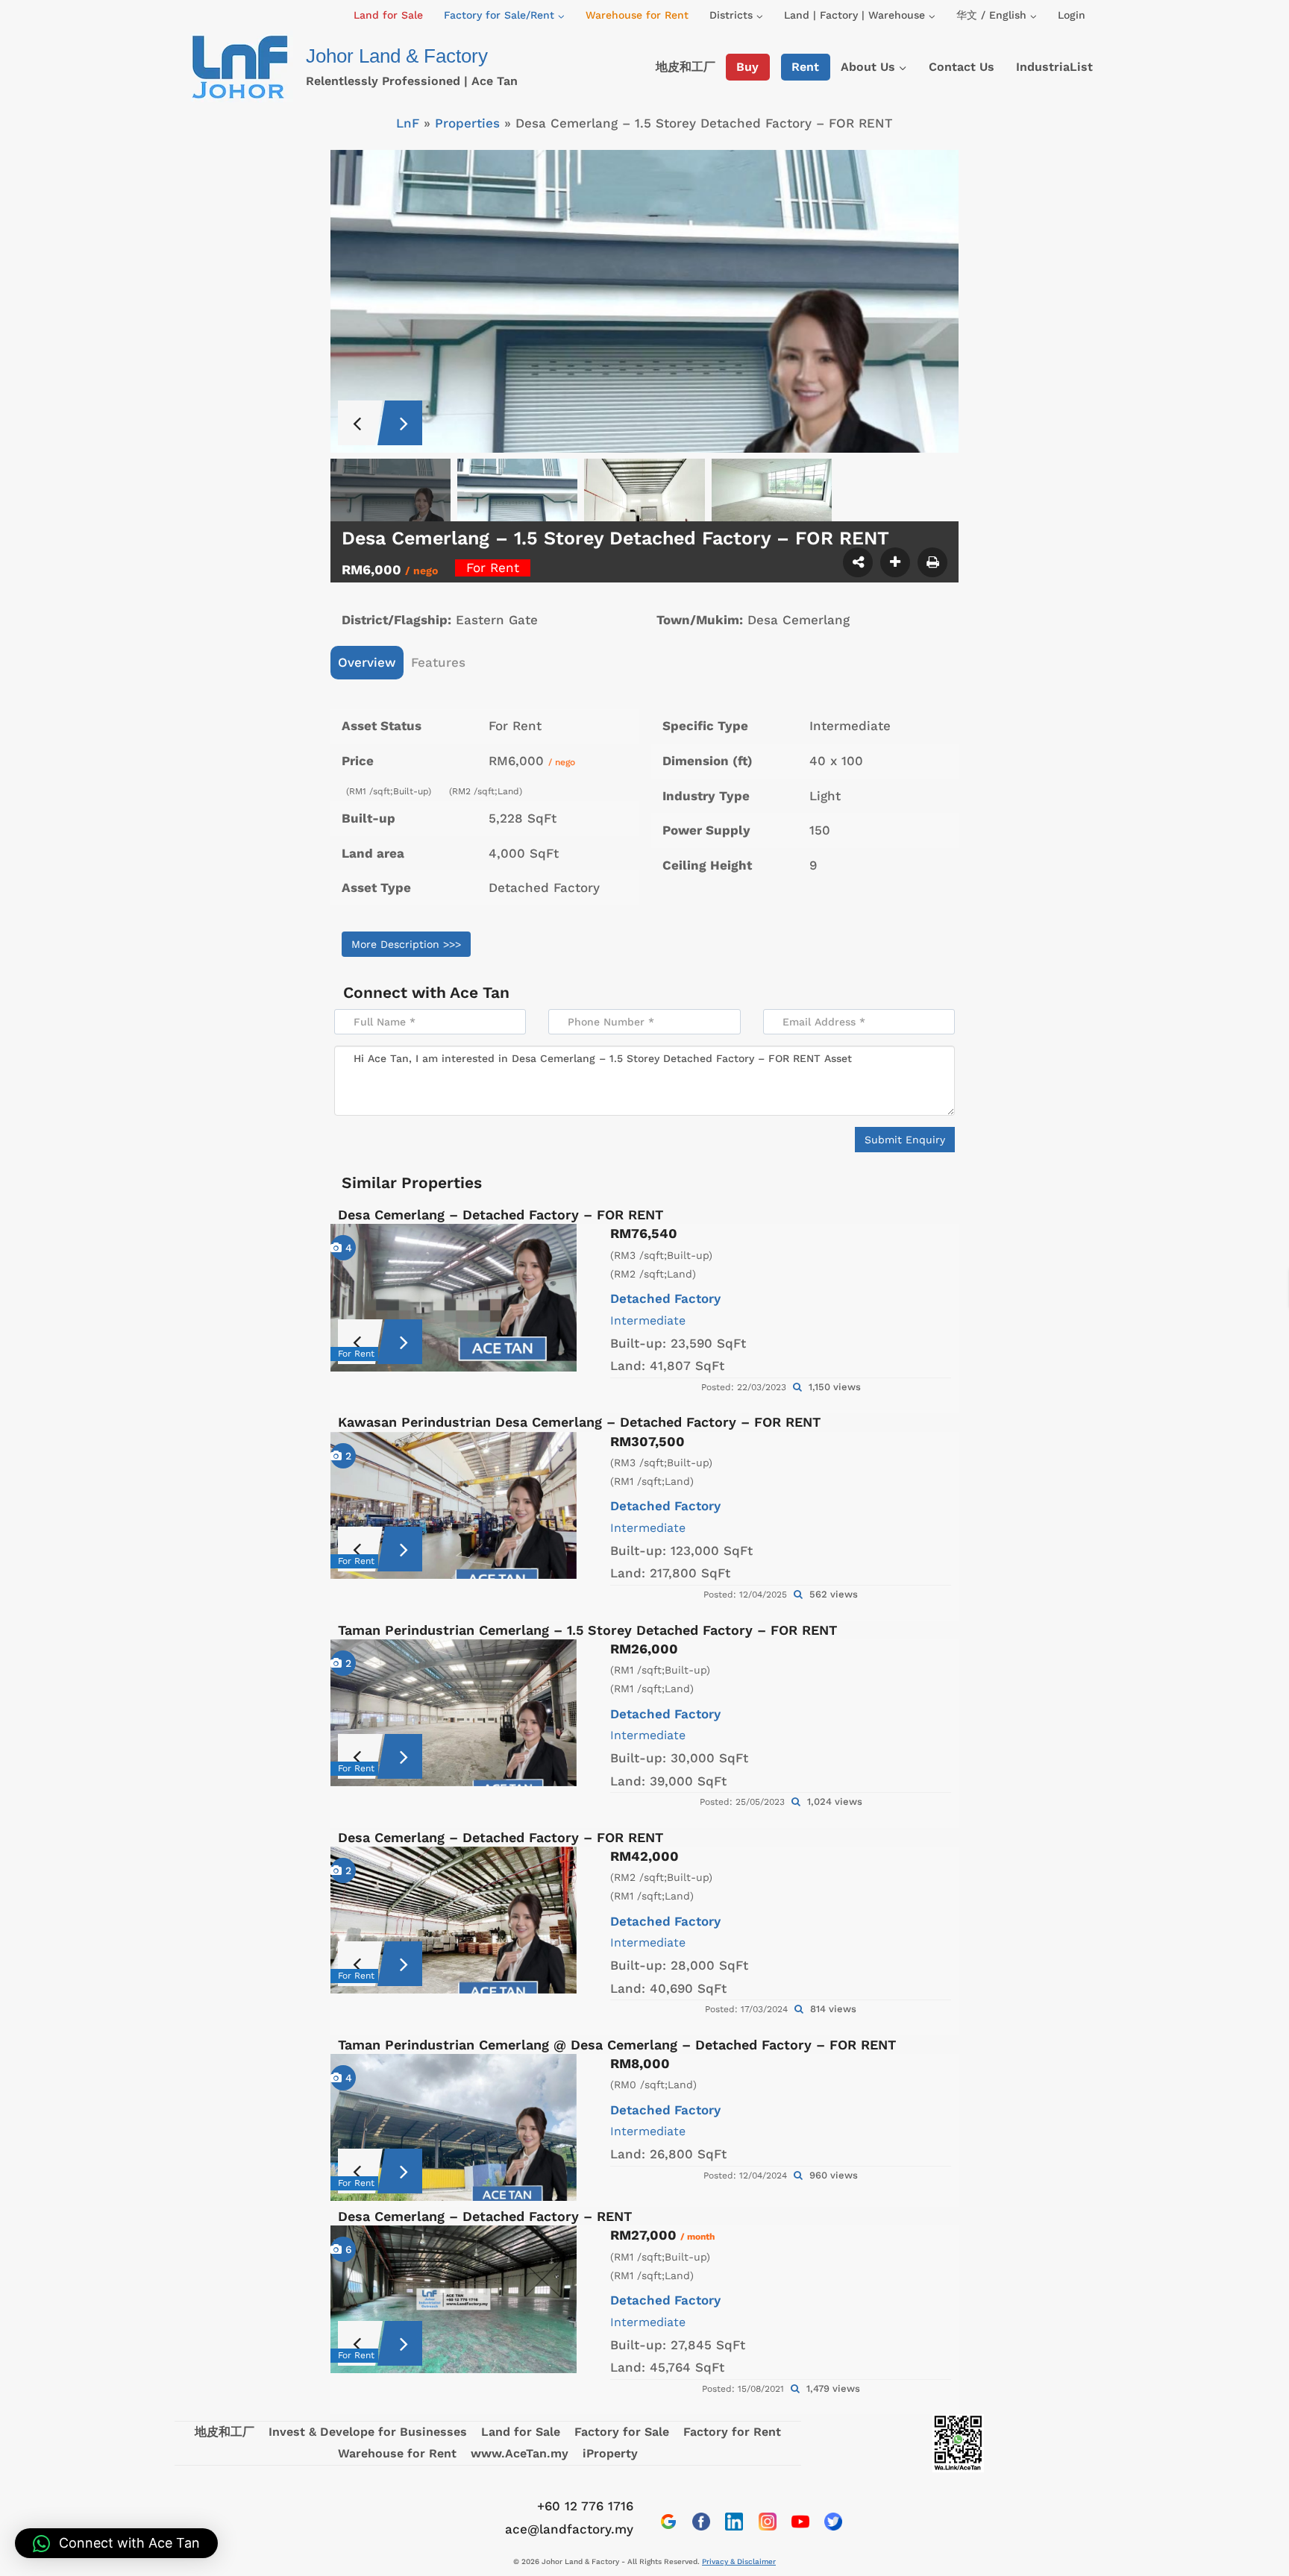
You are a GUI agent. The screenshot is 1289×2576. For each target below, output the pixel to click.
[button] (116, 2543)
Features (438, 662)
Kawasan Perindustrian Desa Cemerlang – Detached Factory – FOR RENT (579, 1422)
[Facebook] (701, 2522)
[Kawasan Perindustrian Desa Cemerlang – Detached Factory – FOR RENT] (454, 1505)
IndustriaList (1054, 67)
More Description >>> (406, 944)
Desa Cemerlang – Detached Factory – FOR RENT (501, 1215)
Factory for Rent (732, 2432)
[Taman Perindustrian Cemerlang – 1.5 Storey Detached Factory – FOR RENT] (454, 1713)
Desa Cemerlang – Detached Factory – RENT (485, 2216)
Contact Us (962, 67)
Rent (805, 67)
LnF (408, 123)
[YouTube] (800, 2522)
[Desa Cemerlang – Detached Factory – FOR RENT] (454, 1297)
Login (1072, 15)
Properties (467, 123)
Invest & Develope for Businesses (368, 2432)
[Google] (668, 2522)
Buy (747, 67)
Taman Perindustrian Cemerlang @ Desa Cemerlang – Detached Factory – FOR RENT (617, 2045)
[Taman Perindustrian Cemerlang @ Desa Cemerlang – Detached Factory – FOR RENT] (454, 2127)
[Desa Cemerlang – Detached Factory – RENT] (454, 2299)
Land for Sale (388, 15)
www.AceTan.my (520, 2453)
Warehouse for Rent (637, 15)
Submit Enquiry (905, 1140)
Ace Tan (480, 992)
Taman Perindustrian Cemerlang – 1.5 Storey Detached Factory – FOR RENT (587, 1630)
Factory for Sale (622, 2432)
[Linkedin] (734, 2522)
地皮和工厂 (686, 67)
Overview (367, 662)
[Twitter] (833, 2522)
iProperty (610, 2453)
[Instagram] (768, 2522)
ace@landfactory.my (569, 2529)
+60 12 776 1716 (585, 2506)
